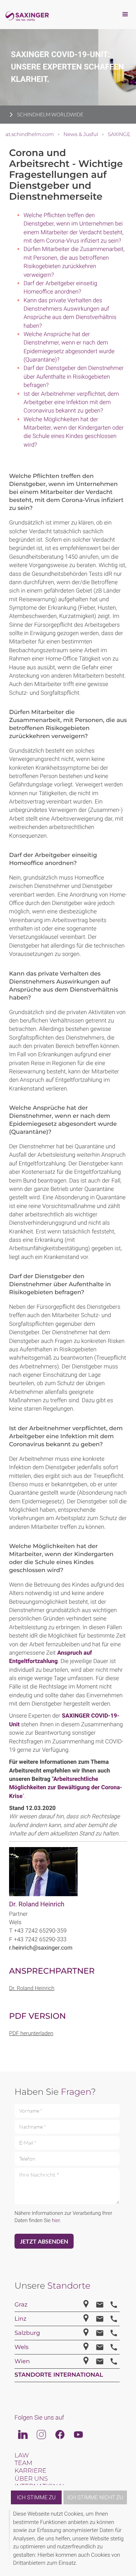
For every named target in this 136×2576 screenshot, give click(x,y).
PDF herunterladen (31, 2033)
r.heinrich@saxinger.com (41, 1948)
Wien (22, 2362)
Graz (21, 2305)
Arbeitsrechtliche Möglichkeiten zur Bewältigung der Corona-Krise (66, 1787)
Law (22, 2456)
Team (23, 2463)
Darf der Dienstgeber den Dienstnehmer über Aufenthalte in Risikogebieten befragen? (74, 376)
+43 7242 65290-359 (40, 1931)
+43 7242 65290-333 (40, 1939)
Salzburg (27, 2333)
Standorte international (59, 2375)
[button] (126, 2540)
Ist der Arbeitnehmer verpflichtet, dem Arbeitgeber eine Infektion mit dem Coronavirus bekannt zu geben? (71, 402)
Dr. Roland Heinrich (37, 1904)
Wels (15, 1922)
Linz (20, 2319)
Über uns (31, 2479)
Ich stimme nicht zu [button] (95, 2497)
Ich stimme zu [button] (36, 2497)
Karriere (30, 2471)
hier (56, 2221)
